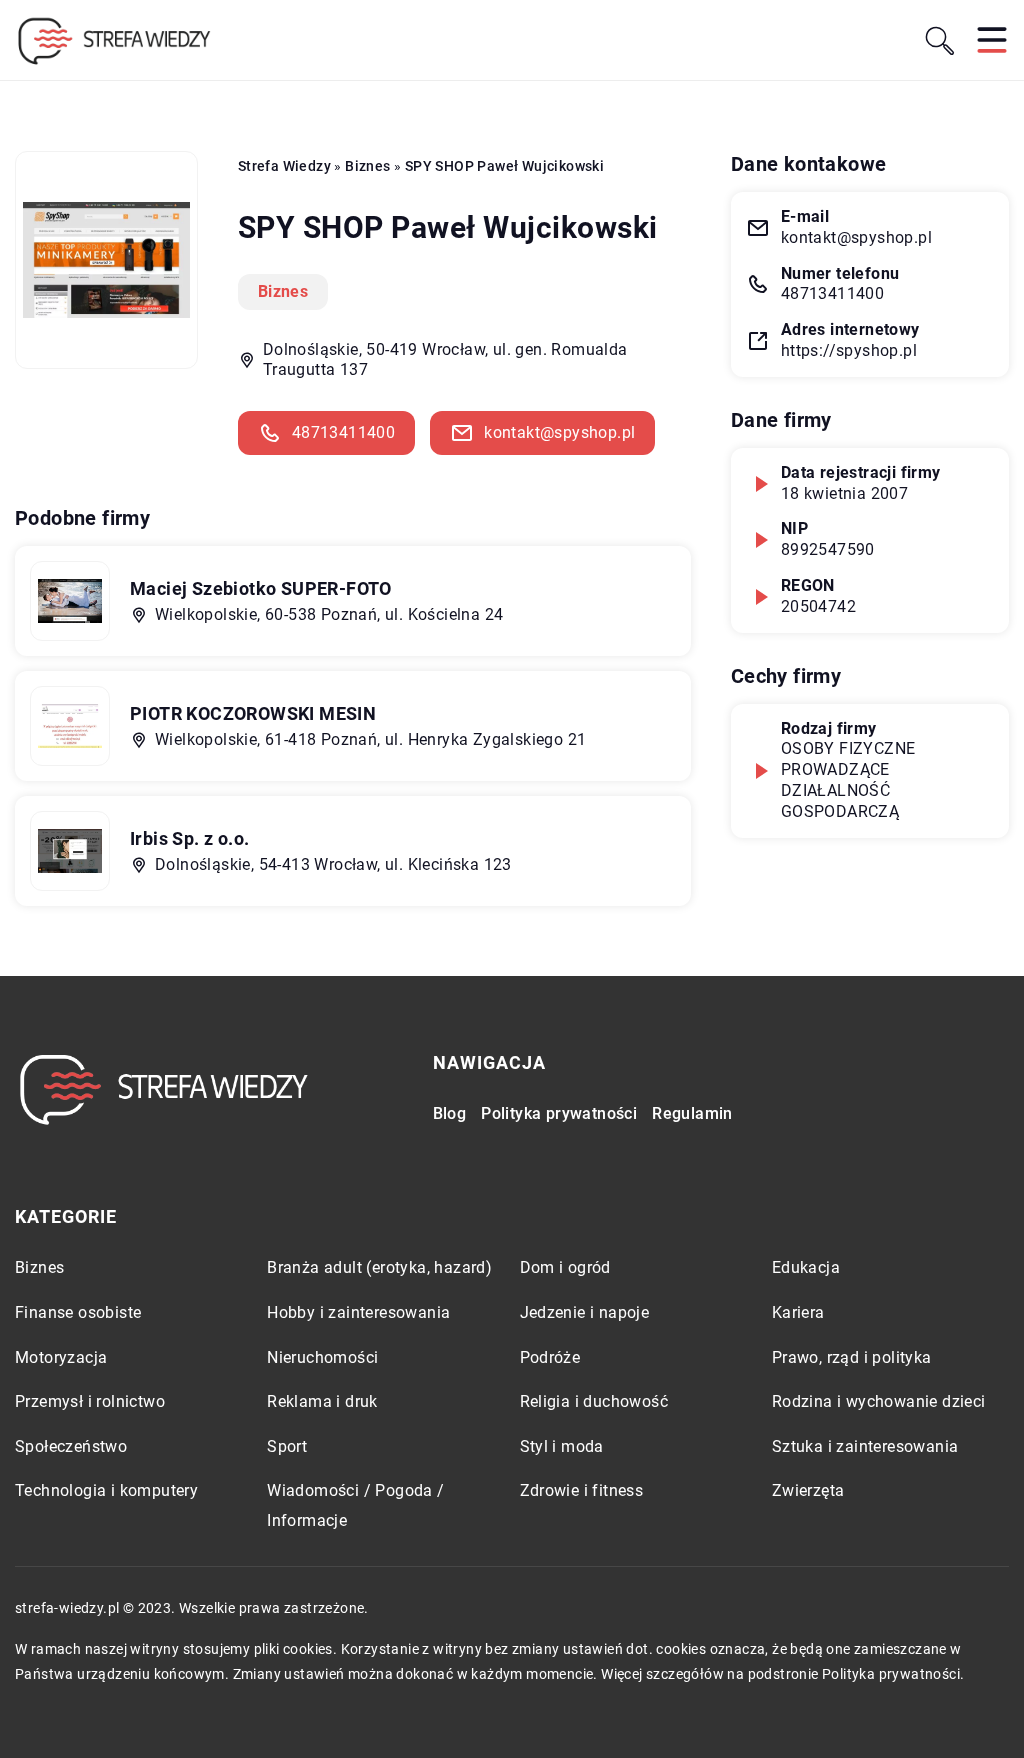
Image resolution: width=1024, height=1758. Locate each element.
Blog (450, 1113)
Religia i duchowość (594, 1401)
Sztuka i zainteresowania (865, 1446)
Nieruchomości (322, 1357)
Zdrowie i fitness (582, 1490)
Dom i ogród (565, 1267)
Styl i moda (562, 1446)
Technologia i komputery (106, 1490)
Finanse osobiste (78, 1312)
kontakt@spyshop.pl (559, 432)
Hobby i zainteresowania (358, 1312)
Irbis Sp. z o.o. (189, 838)
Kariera (798, 1312)
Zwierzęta (808, 1490)
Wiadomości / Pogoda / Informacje (355, 1505)
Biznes (283, 291)
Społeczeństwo (71, 1446)
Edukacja (806, 1267)
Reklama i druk (322, 1401)
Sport (287, 1446)
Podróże (550, 1357)
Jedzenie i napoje (585, 1312)
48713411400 (343, 432)
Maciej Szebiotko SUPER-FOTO (261, 588)
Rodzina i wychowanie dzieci (879, 1401)
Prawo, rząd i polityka (852, 1357)
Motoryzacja (61, 1357)
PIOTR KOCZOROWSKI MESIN (253, 713)
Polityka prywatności (559, 1113)
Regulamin (692, 1113)
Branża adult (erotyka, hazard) (379, 1267)
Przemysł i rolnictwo (90, 1401)
